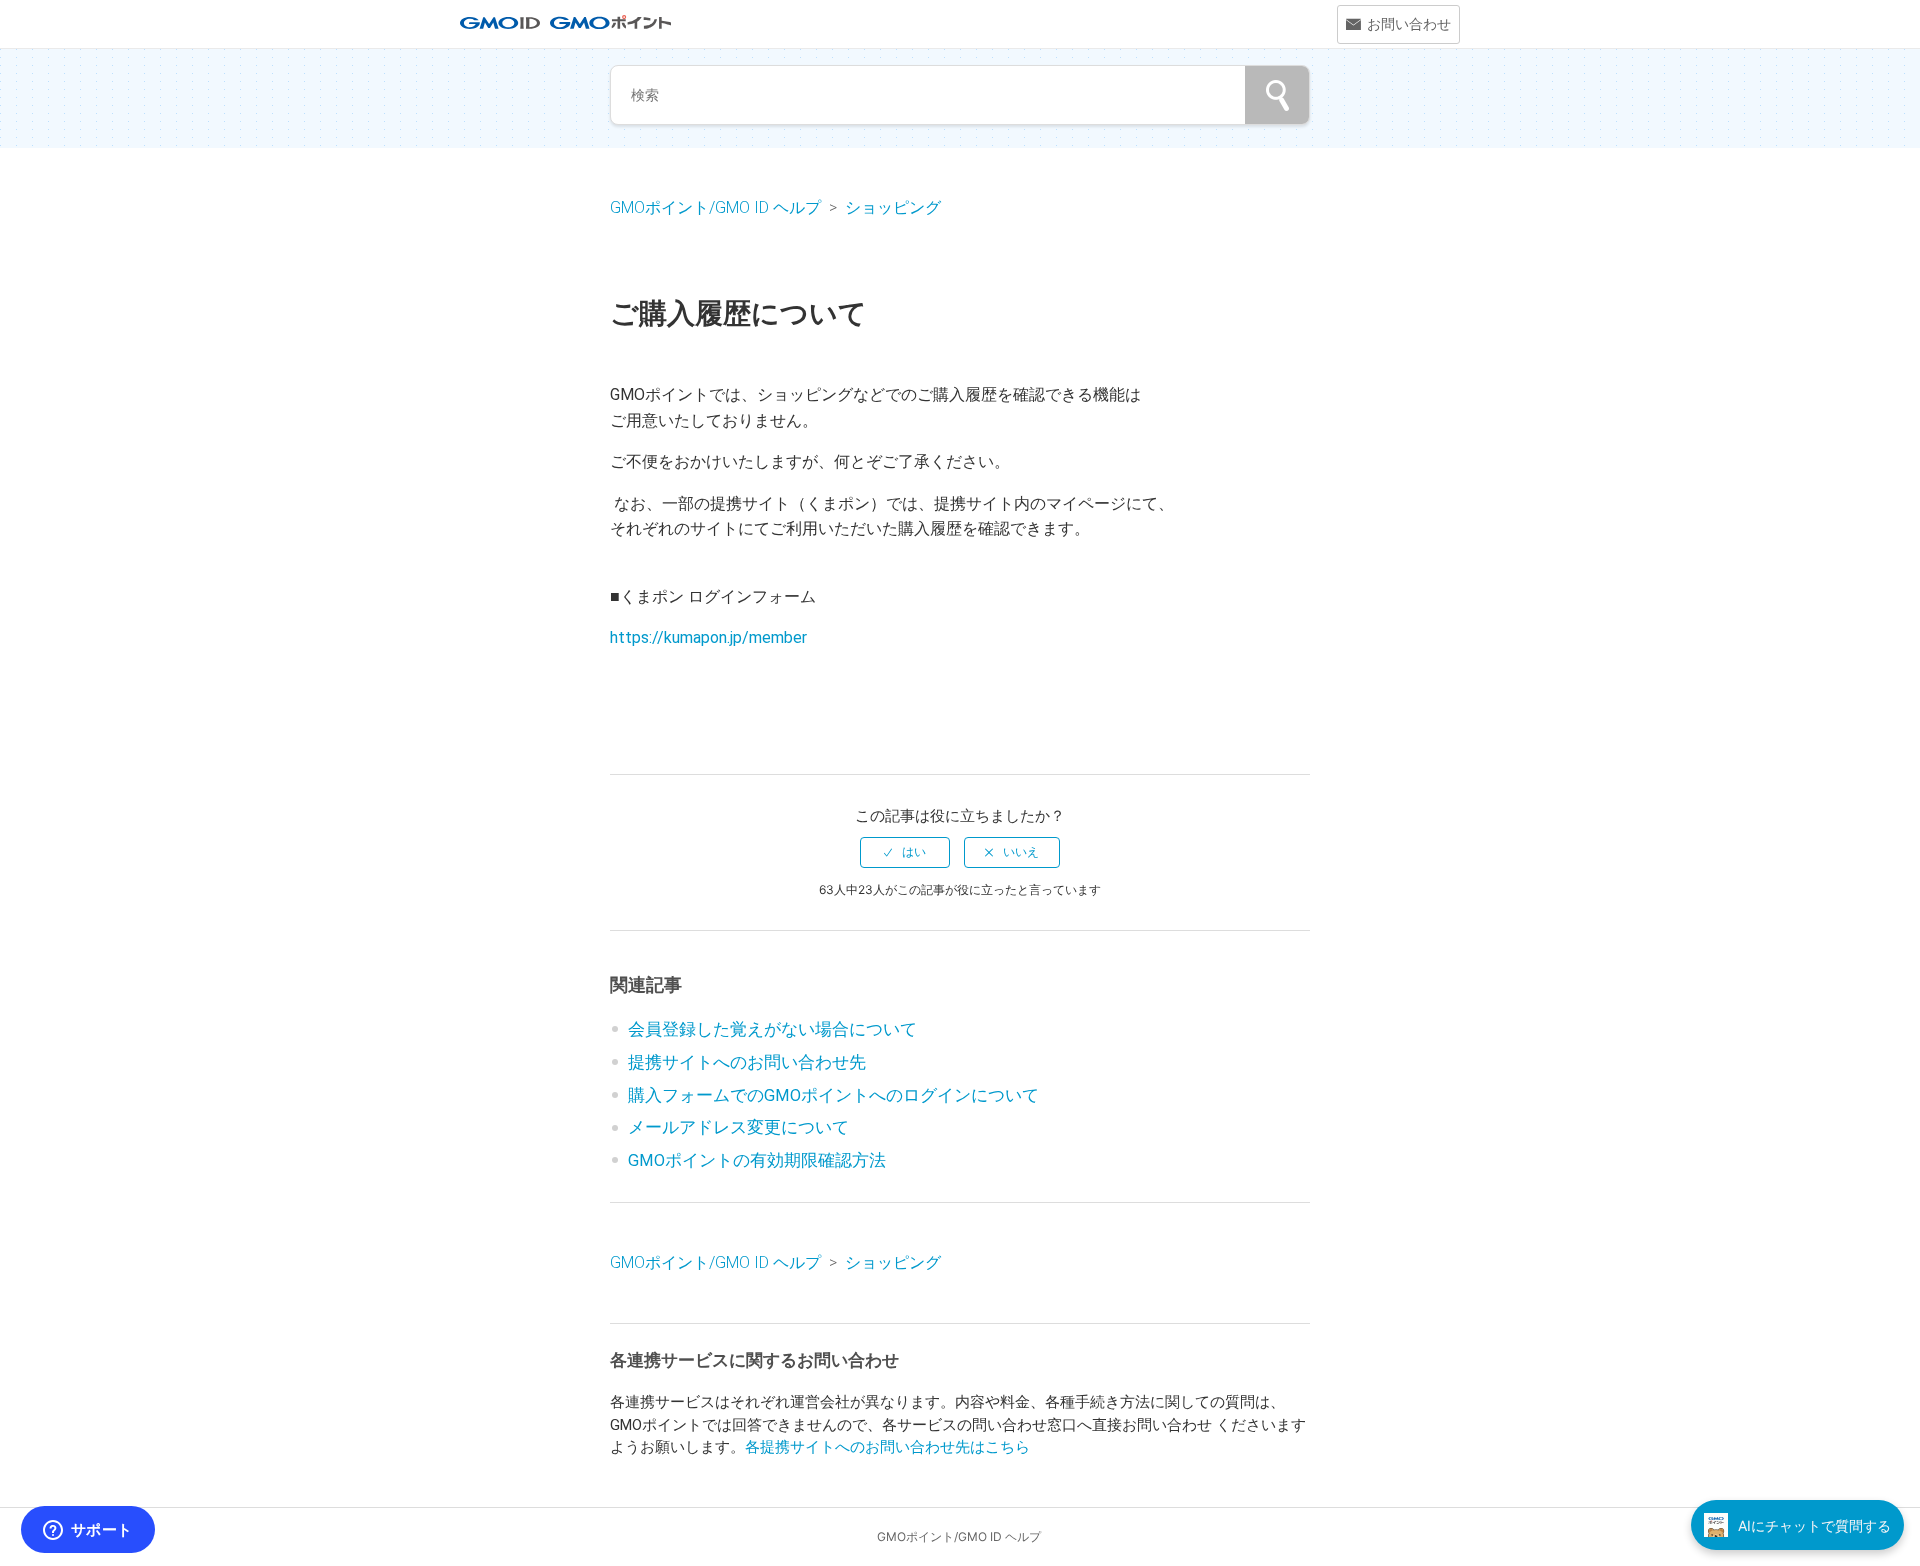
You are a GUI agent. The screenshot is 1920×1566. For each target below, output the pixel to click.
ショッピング (893, 207)
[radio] (905, 852)
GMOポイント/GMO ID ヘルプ (717, 207)
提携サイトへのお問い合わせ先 (747, 1062)
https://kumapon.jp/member (708, 637)
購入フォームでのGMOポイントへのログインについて (833, 1095)
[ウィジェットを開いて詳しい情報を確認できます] (87, 1531)
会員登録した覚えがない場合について (772, 1029)
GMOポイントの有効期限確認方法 (757, 1160)
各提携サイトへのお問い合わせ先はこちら (887, 1447)
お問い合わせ (1409, 24)
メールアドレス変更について (738, 1127)
